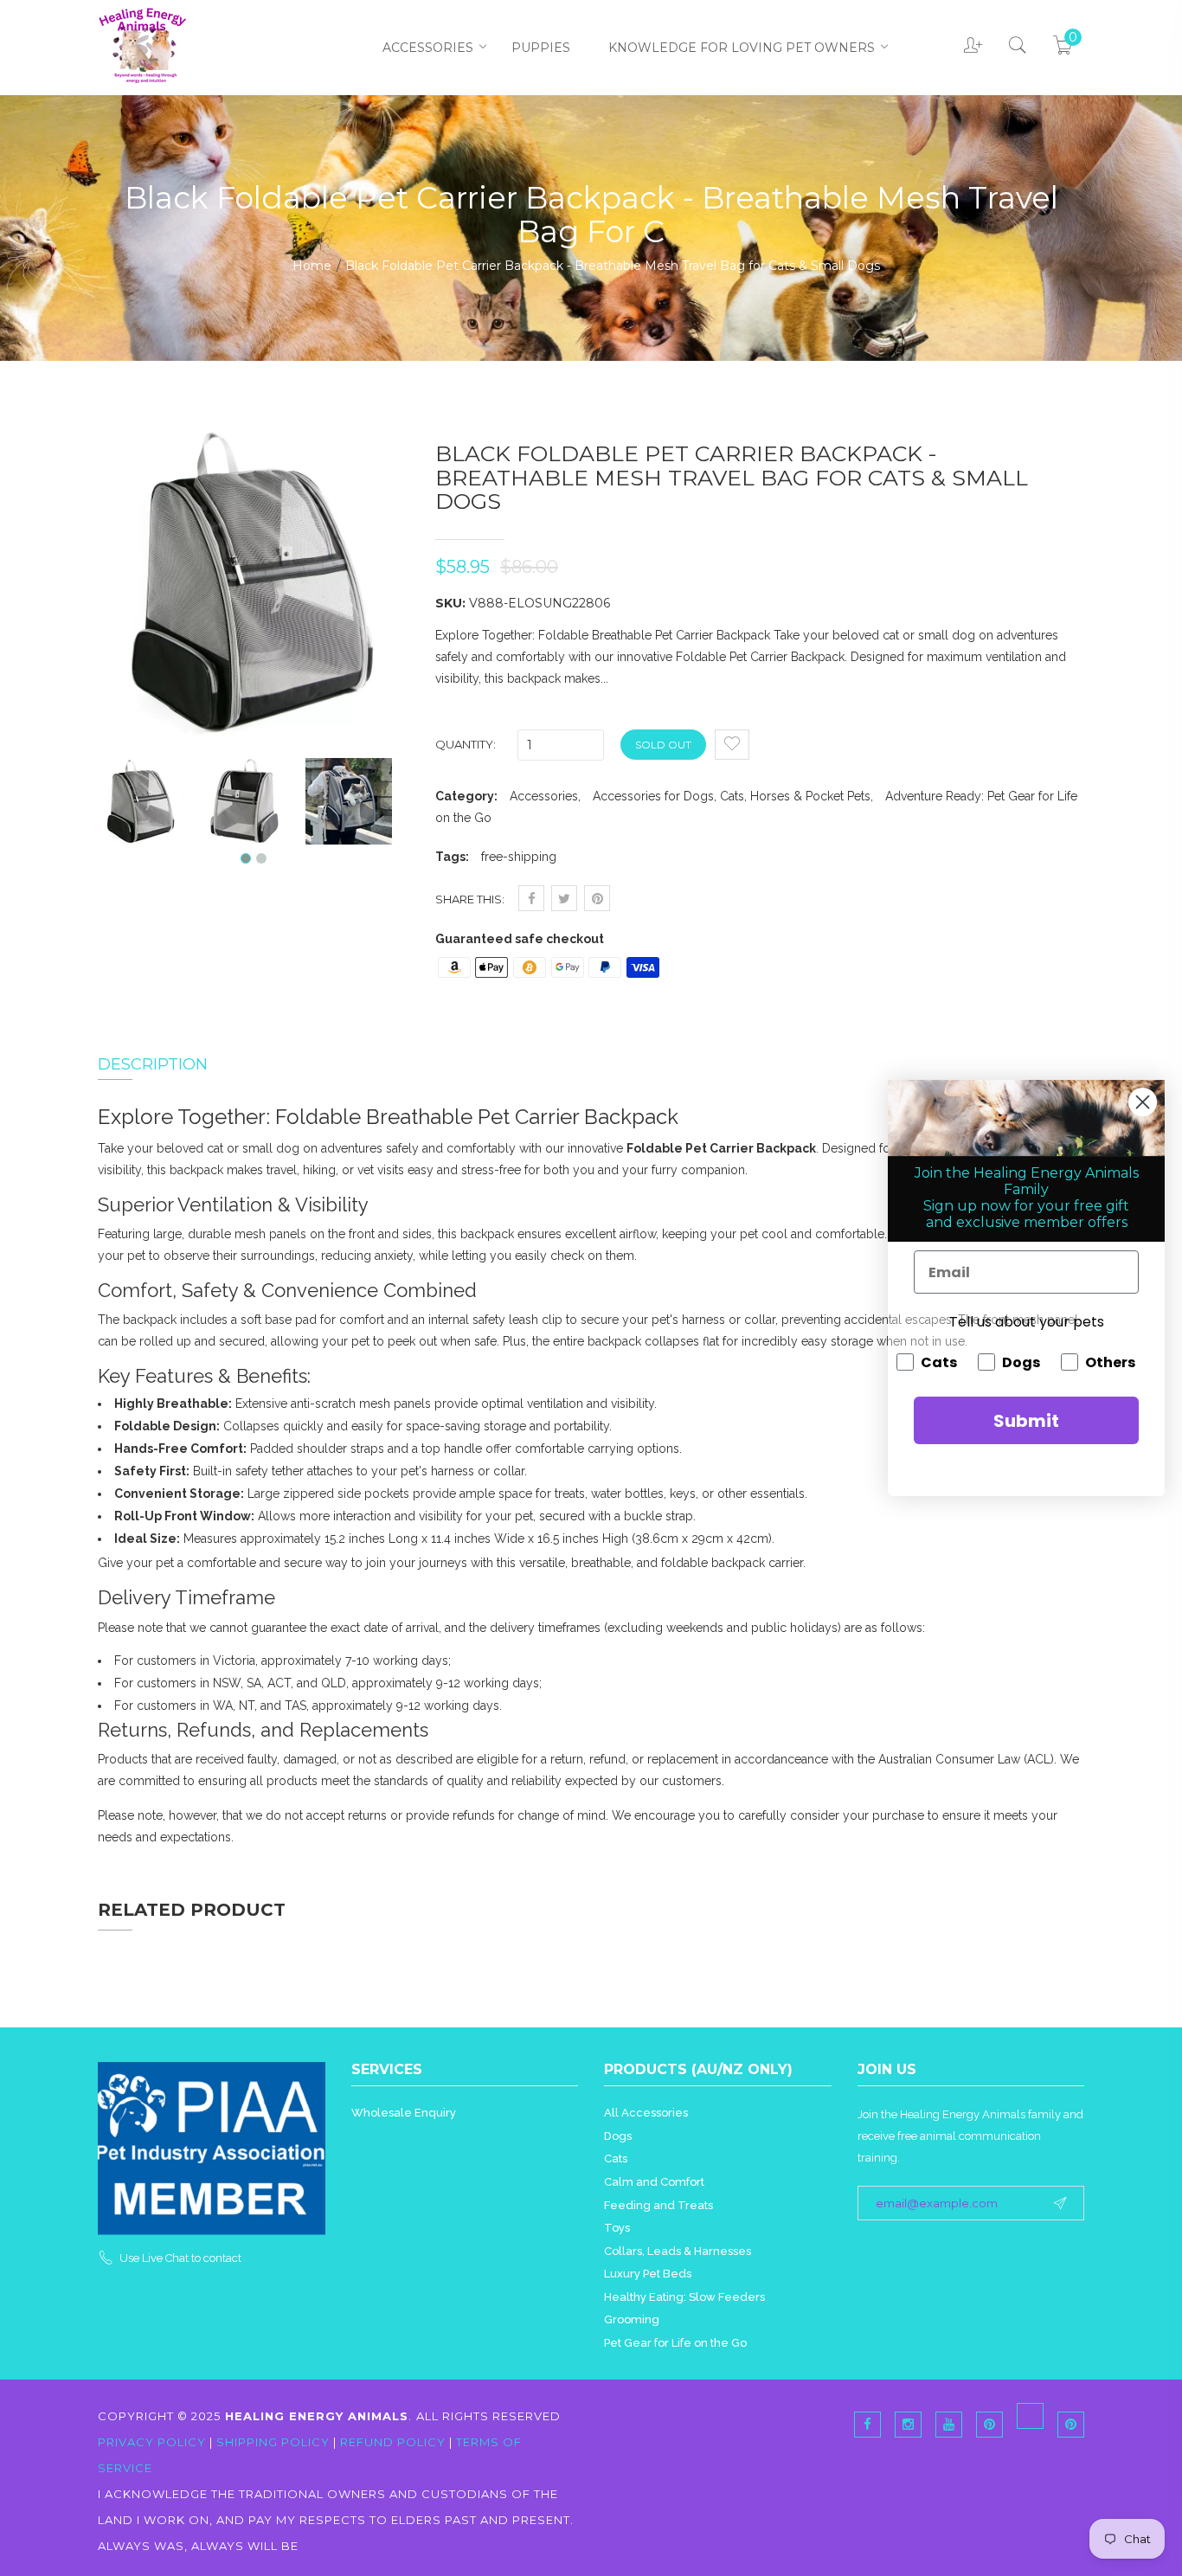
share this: (470, 899)
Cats (616, 2158)
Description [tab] (153, 1064)
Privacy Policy (154, 2442)
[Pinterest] (1030, 2416)
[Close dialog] (1143, 1102)
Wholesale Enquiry (404, 2113)
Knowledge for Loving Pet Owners (742, 48)
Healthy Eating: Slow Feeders (684, 2297)
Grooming (632, 2319)
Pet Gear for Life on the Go (675, 2343)
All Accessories (646, 2113)
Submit (1026, 1421)
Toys (617, 2228)
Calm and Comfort (654, 2182)
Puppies (541, 48)
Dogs (618, 2136)
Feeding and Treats (658, 2205)
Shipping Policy (273, 2442)
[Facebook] (867, 2425)
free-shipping (519, 857)
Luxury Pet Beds (648, 2274)
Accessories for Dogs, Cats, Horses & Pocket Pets (732, 796)
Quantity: (466, 744)
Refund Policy (393, 2442)
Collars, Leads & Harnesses (678, 2251)
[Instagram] (908, 2425)
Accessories (428, 48)
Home (312, 266)
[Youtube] (949, 2425)
